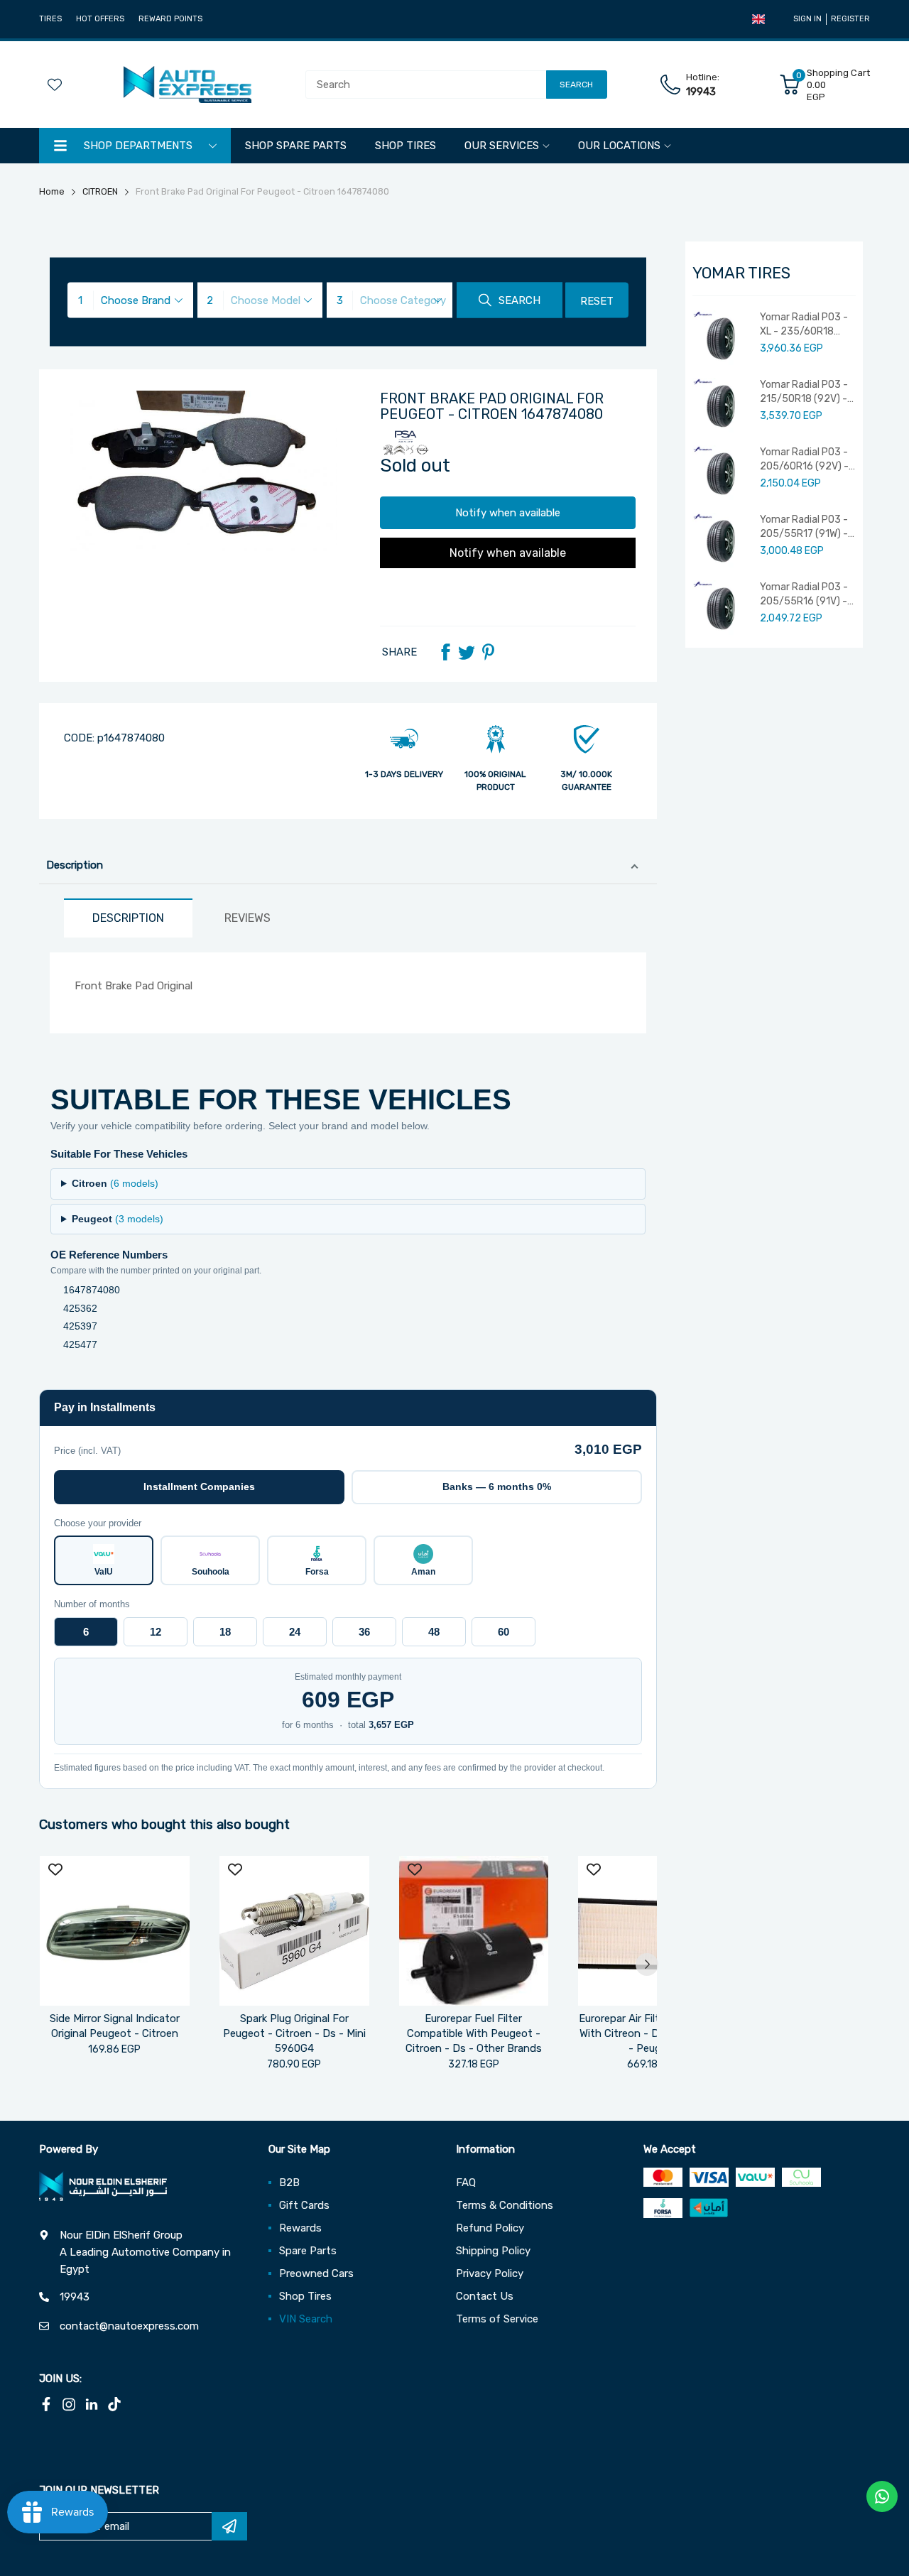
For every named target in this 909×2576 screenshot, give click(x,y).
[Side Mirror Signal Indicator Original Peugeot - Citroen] (115, 1931)
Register (850, 19)
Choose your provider (98, 1523)
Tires (50, 19)
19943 (701, 92)
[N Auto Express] (187, 85)
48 (434, 1632)
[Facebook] (445, 652)
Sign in (807, 19)
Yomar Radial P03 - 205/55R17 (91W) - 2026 (804, 527)
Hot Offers (100, 19)
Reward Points (170, 19)
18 (225, 1632)
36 (364, 1632)
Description (75, 865)
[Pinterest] (488, 652)
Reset (597, 301)
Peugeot (118, 1219)
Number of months (92, 1604)
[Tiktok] (114, 2404)
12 (156, 1632)
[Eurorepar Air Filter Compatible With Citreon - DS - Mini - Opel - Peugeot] (653, 1931)
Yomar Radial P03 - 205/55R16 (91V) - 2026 (804, 594)
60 (504, 1632)
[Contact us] (882, 2496)
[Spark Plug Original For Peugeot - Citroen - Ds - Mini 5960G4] (294, 1931)
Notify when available (508, 513)
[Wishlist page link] (55, 85)
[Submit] (229, 2526)
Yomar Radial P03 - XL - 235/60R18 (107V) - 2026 (804, 325)
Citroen (115, 1183)
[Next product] (647, 1964)
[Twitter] (467, 652)
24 (295, 1632)
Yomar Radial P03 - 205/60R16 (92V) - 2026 (804, 460)
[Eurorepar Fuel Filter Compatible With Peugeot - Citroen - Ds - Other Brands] (474, 1931)
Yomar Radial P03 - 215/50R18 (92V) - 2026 (804, 392)
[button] (758, 19)
